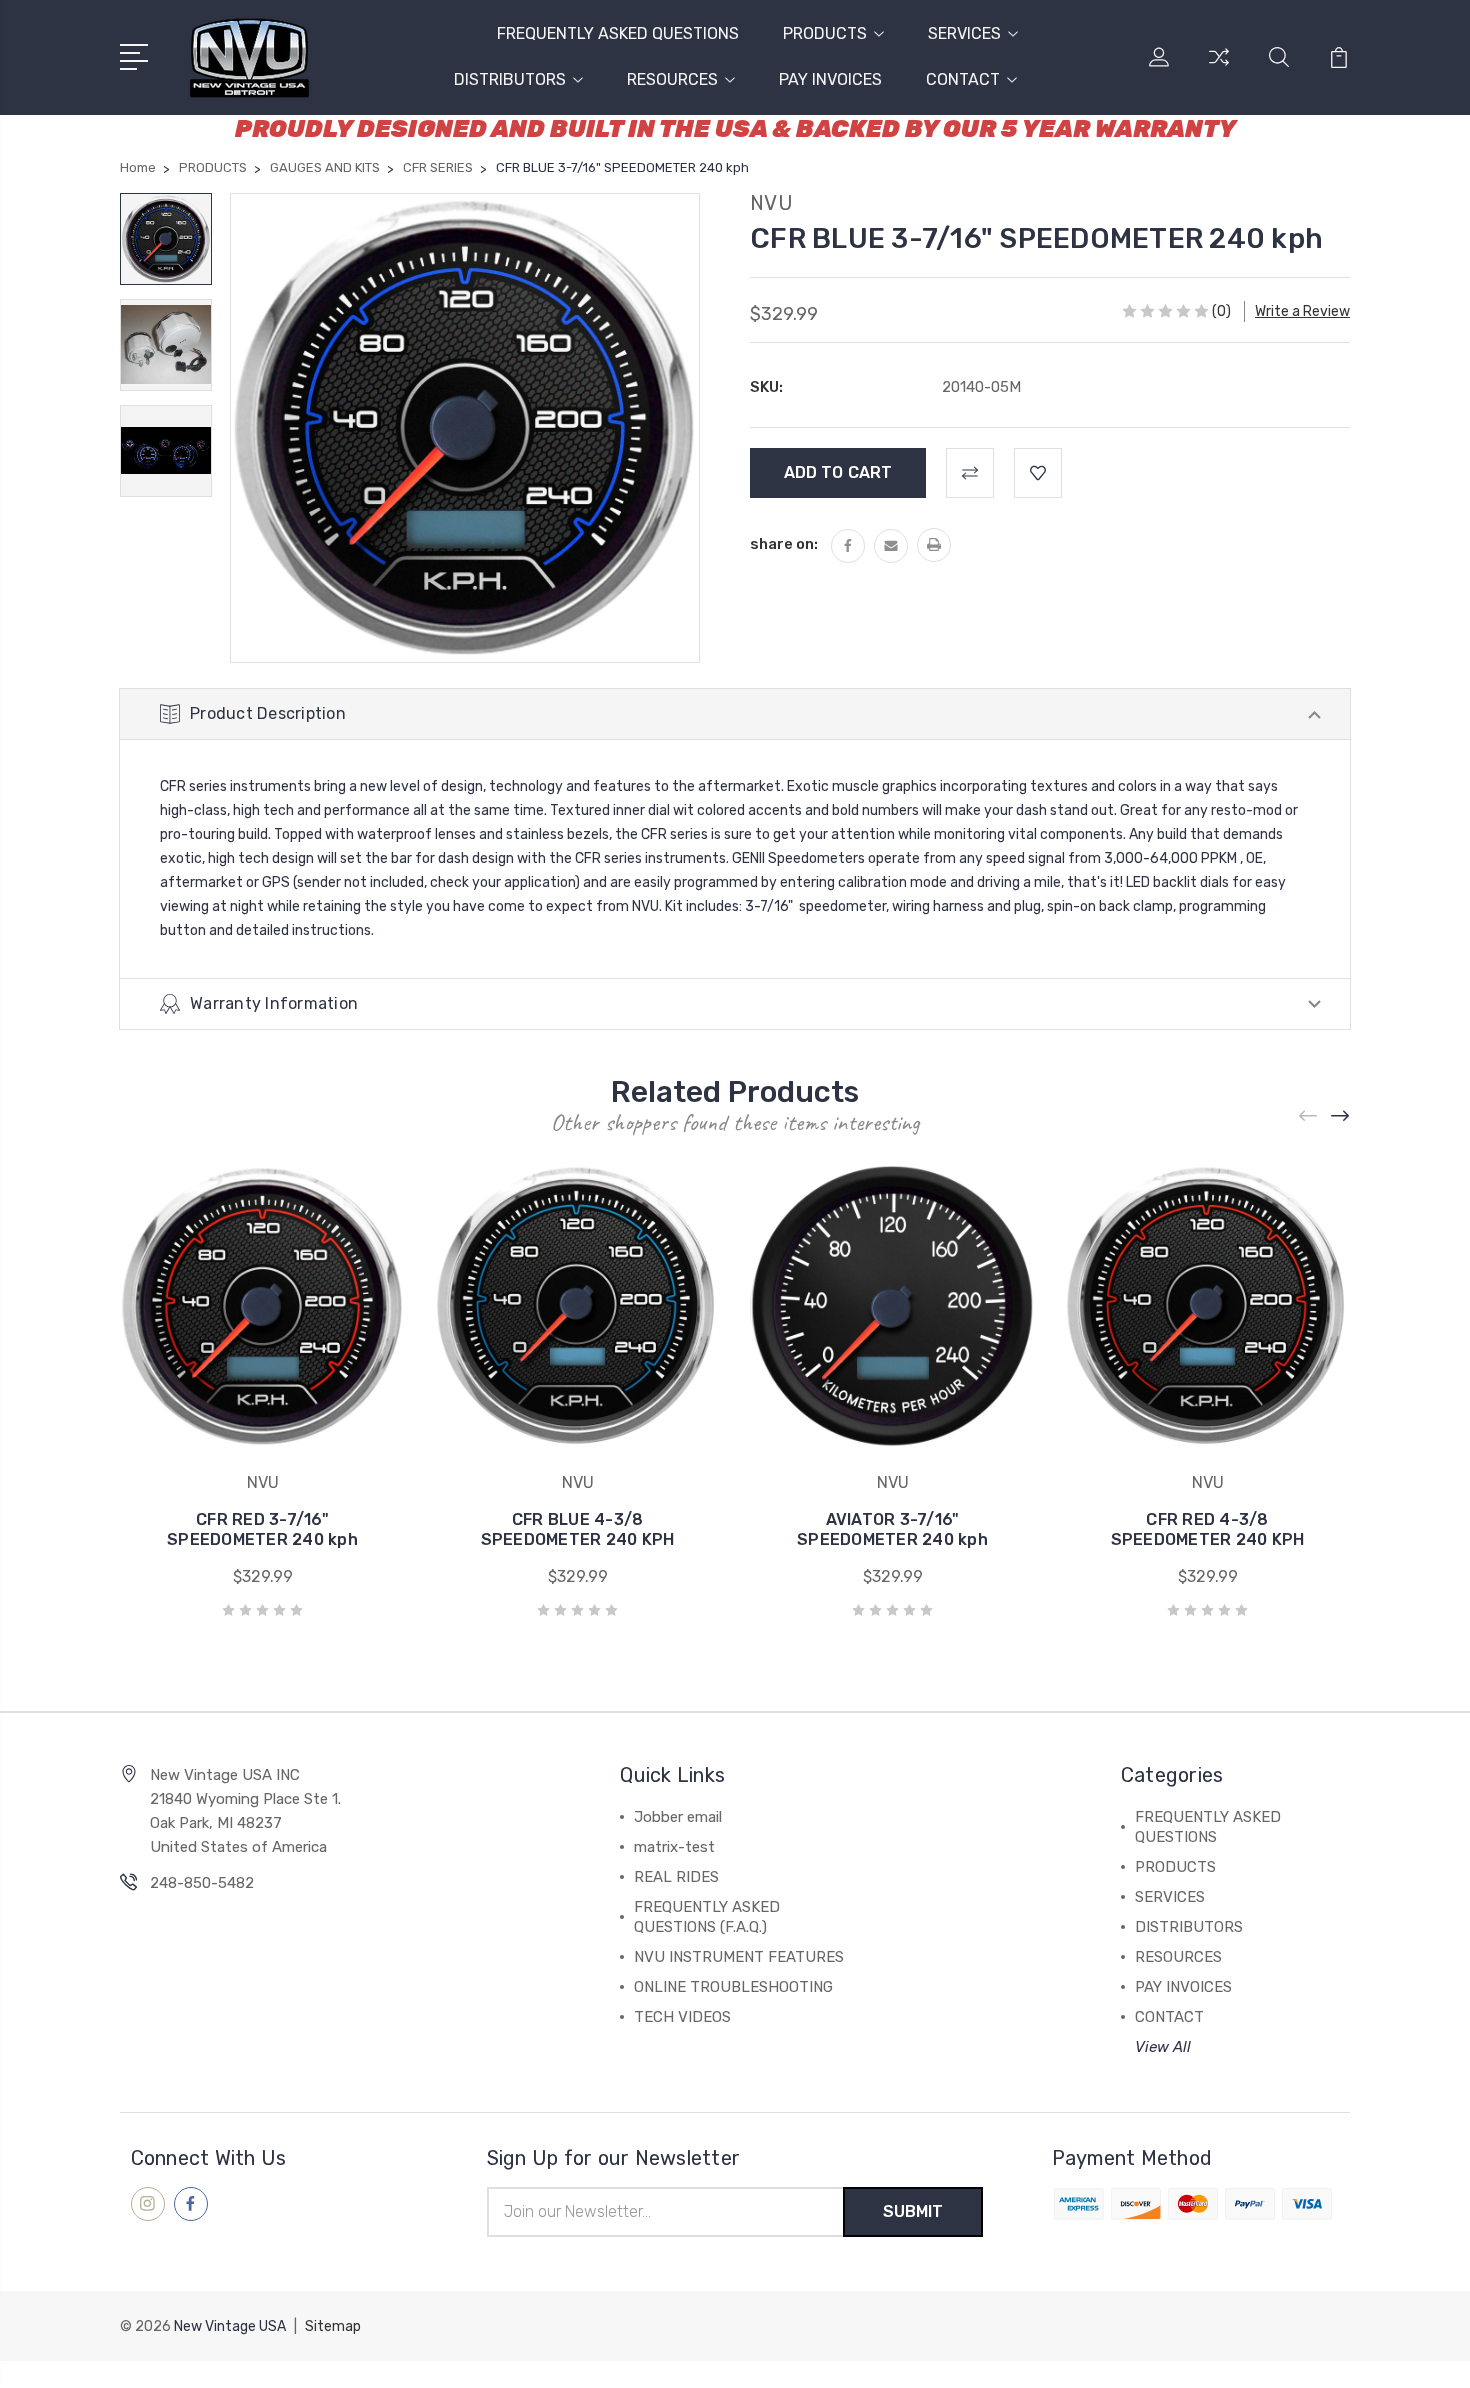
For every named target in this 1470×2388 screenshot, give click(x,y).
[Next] (1341, 1116)
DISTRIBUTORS (510, 79)
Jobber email (678, 1817)
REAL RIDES (676, 1877)
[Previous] (1309, 1116)
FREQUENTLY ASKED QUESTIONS (618, 33)
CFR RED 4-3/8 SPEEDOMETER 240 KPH (1208, 1529)
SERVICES (964, 33)
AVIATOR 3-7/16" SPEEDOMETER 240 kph (892, 1529)
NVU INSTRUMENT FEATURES (739, 1957)
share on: (784, 544)
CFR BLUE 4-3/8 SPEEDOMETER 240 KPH (578, 1529)
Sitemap (333, 2326)
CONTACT (963, 79)
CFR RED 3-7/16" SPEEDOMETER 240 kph (262, 1529)
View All (1163, 2047)
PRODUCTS (825, 33)
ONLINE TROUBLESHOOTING (733, 1987)
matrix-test (674, 1847)
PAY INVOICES (830, 79)
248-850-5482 (202, 1883)
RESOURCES (672, 79)
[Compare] (1219, 69)
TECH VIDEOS (682, 2017)
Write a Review (1302, 311)
